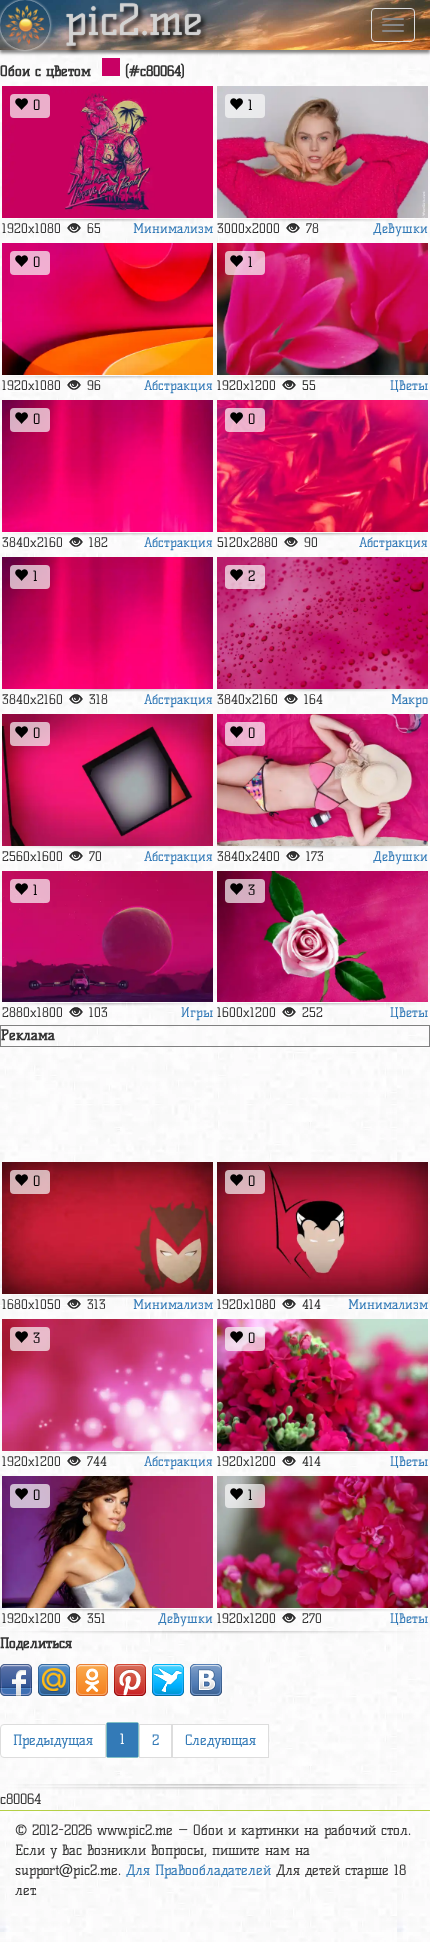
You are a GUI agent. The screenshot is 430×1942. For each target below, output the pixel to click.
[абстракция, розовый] (107, 1385)
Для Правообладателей (198, 1870)
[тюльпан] (322, 309)
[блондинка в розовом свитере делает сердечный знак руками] (322, 152)
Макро (409, 699)
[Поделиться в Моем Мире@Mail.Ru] (54, 1680)
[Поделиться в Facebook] (16, 1680)
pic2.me (134, 23)
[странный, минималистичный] (322, 1228)
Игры (197, 1012)
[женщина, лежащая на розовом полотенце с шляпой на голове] (322, 780)
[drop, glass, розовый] (322, 623)
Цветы (409, 385)
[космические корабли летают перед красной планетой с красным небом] (107, 937)
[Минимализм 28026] (107, 1228)
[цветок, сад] (322, 1542)
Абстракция (178, 385)
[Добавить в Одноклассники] (92, 1680)
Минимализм (173, 228)
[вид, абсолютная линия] (107, 309)
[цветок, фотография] (322, 1385)
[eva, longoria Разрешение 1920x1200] (107, 1542)
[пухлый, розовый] (322, 937)
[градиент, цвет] (107, 623)
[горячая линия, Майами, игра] (107, 152)
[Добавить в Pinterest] (130, 1680)
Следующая (220, 1740)
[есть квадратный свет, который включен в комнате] (107, 780)
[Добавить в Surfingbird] (168, 1680)
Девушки (400, 228)
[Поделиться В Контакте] (206, 1680)
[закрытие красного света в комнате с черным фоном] (107, 466)
